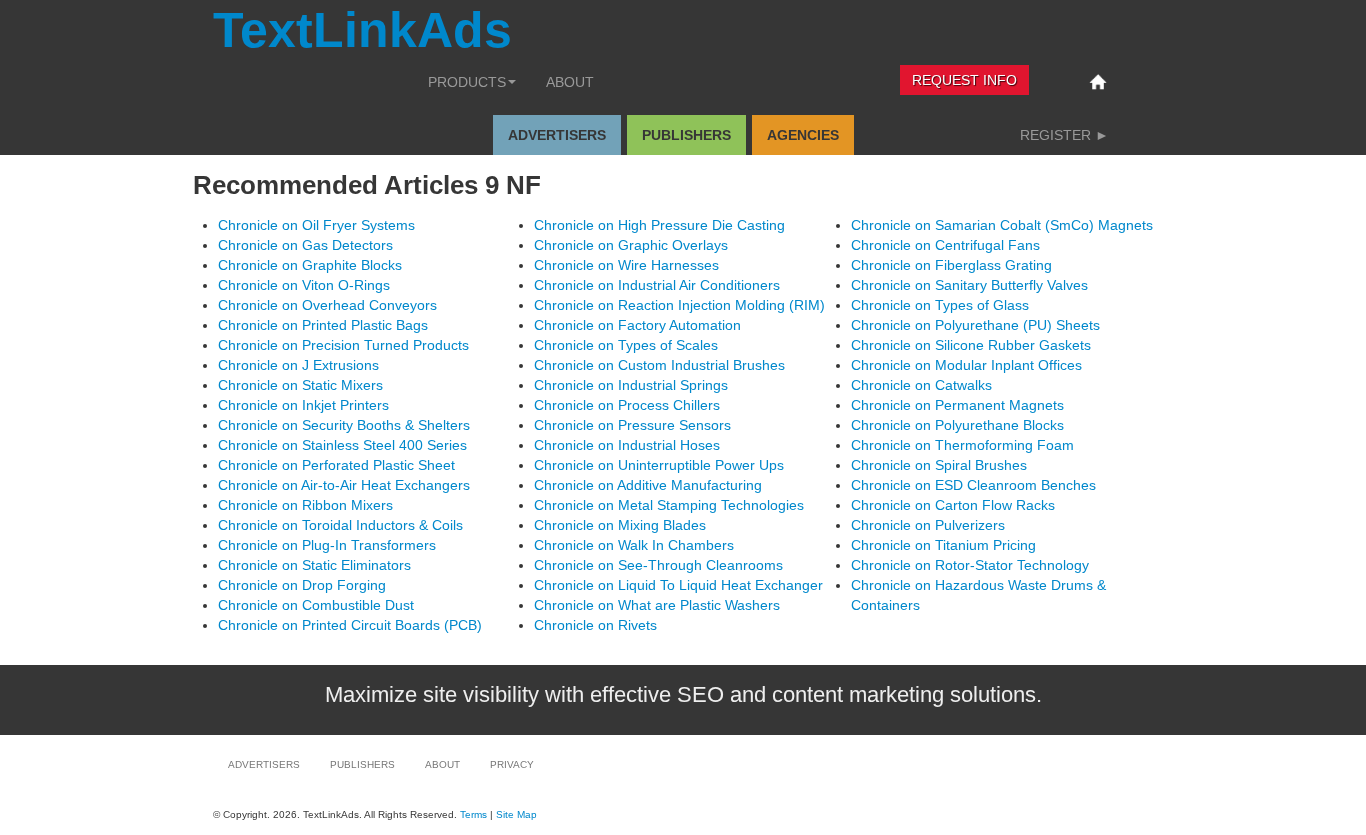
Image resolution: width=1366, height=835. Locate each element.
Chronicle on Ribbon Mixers (305, 505)
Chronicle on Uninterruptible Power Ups (659, 465)
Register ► (1064, 135)
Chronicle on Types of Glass (940, 305)
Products (467, 82)
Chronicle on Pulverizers (928, 525)
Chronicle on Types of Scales (626, 345)
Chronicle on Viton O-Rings (304, 285)
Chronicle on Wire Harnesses (626, 265)
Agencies (803, 135)
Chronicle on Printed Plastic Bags (323, 325)
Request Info (964, 80)
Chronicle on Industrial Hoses (627, 445)
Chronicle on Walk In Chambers (634, 545)
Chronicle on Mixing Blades (620, 525)
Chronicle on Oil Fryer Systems (316, 225)
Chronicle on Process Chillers (627, 405)
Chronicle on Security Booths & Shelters (344, 425)
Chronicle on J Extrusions (298, 365)
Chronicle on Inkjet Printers (303, 405)
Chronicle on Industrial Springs (631, 385)
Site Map (516, 814)
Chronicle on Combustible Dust (316, 605)
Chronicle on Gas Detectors (305, 245)
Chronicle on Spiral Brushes (939, 465)
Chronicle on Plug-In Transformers (327, 545)
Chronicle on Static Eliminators (314, 565)
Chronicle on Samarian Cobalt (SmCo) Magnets (1002, 225)
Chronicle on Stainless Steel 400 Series (342, 445)
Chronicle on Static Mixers (300, 385)
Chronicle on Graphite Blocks (310, 265)
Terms (473, 814)
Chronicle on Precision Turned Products (343, 345)
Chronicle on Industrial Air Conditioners (657, 285)
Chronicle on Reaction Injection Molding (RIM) (679, 305)
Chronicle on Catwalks (921, 385)
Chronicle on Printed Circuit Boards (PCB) (350, 625)
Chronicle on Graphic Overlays (631, 245)
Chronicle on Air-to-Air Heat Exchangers (344, 485)
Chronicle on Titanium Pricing (943, 545)
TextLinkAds (362, 30)
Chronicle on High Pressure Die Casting (659, 225)
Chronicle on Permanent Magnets (957, 405)
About (570, 82)
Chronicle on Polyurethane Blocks (957, 425)
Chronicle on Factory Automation (637, 325)
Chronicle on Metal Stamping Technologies (669, 505)
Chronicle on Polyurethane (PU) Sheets (975, 325)
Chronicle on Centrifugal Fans (945, 245)
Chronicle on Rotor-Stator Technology (970, 565)
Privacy (512, 764)
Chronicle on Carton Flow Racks (953, 505)
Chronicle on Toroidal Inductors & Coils (340, 525)
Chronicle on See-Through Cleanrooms (658, 565)
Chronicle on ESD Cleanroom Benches (973, 485)
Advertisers (557, 135)
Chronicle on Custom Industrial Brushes (659, 365)
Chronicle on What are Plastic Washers (657, 605)
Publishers (686, 135)
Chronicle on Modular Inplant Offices (966, 365)
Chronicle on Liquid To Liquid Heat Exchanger (678, 585)
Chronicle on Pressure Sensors (632, 425)
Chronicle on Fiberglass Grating (951, 265)
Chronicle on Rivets (595, 625)
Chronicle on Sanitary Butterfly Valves (969, 285)
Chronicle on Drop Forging (302, 585)
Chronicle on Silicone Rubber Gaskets (971, 345)
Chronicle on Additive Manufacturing (648, 485)
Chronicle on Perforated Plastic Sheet (336, 465)
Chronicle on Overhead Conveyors (327, 305)
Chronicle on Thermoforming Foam (962, 445)
